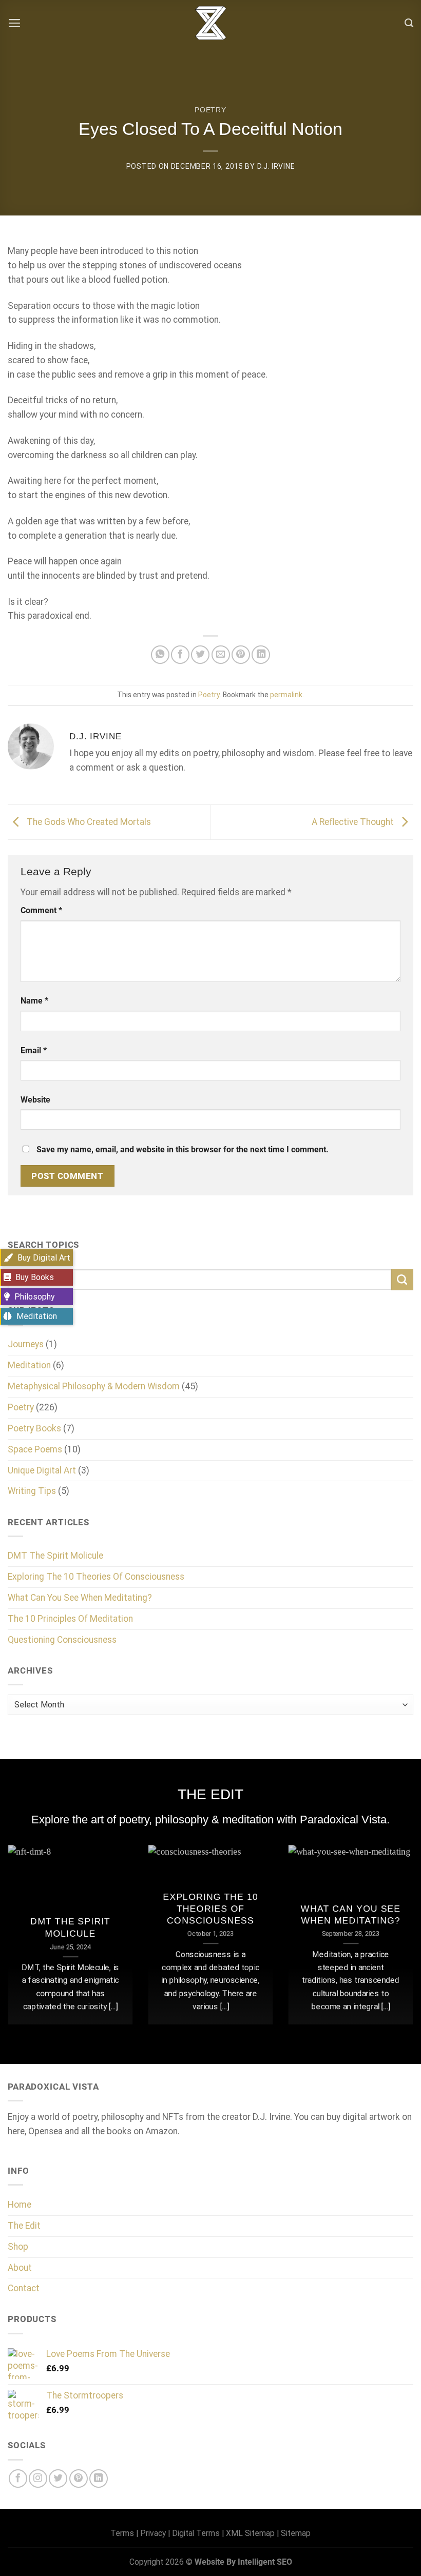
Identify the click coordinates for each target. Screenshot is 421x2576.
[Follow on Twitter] (58, 2479)
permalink (286, 695)
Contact (24, 2288)
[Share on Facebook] (180, 655)
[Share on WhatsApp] (160, 655)
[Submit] (402, 1280)
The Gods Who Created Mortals (88, 821)
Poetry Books (34, 1428)
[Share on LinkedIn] (261, 655)
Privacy (153, 2533)
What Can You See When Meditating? (80, 1598)
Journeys (26, 1344)
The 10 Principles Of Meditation (70, 1619)
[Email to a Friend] (221, 655)
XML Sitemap (250, 2533)
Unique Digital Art (42, 1470)
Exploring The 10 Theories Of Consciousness (96, 1577)
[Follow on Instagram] (38, 2479)
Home (20, 2205)
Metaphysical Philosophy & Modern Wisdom (94, 1386)
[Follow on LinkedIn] (99, 2479)
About (20, 2268)
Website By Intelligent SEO (243, 2562)
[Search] (409, 23)
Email (34, 1050)
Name (34, 1001)
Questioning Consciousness (62, 1640)
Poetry (210, 110)
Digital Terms (196, 2533)
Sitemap (296, 2533)
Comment (41, 910)
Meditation (29, 1365)
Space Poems (35, 1449)
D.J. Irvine (276, 166)
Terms (122, 2533)
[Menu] (15, 23)
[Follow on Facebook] (18, 2479)
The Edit (24, 2226)
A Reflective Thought (354, 821)
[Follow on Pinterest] (79, 2479)
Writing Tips (32, 1491)
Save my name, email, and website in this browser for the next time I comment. (183, 1149)
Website (35, 1100)
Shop (18, 2247)
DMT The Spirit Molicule (55, 1556)
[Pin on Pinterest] (241, 655)
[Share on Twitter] (200, 655)
